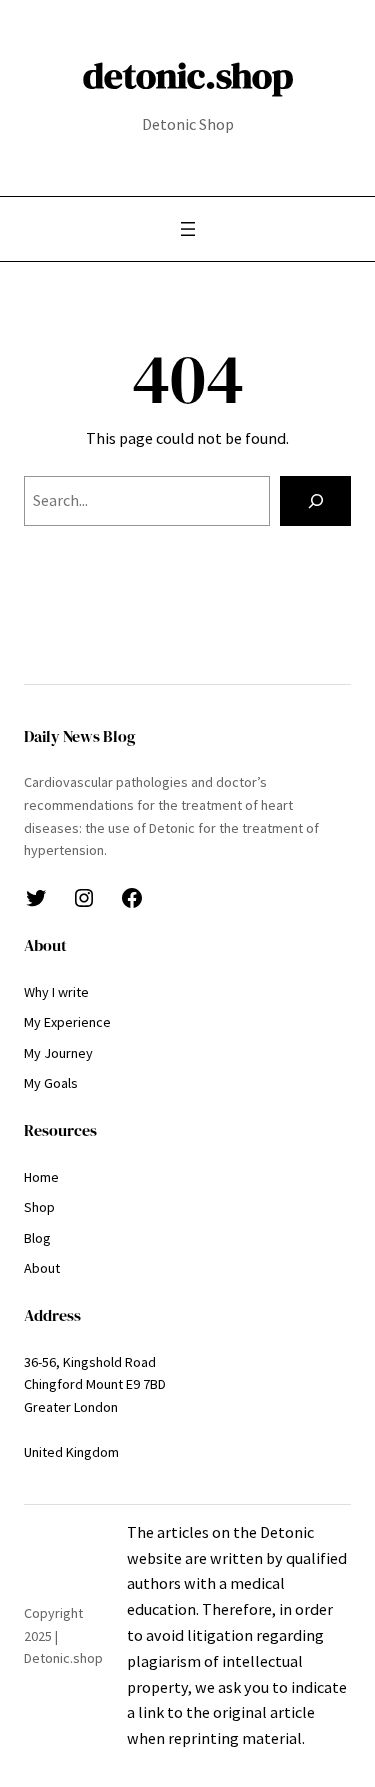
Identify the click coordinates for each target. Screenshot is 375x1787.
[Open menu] (188, 229)
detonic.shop (188, 75)
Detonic (287, 1532)
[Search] (315, 501)
